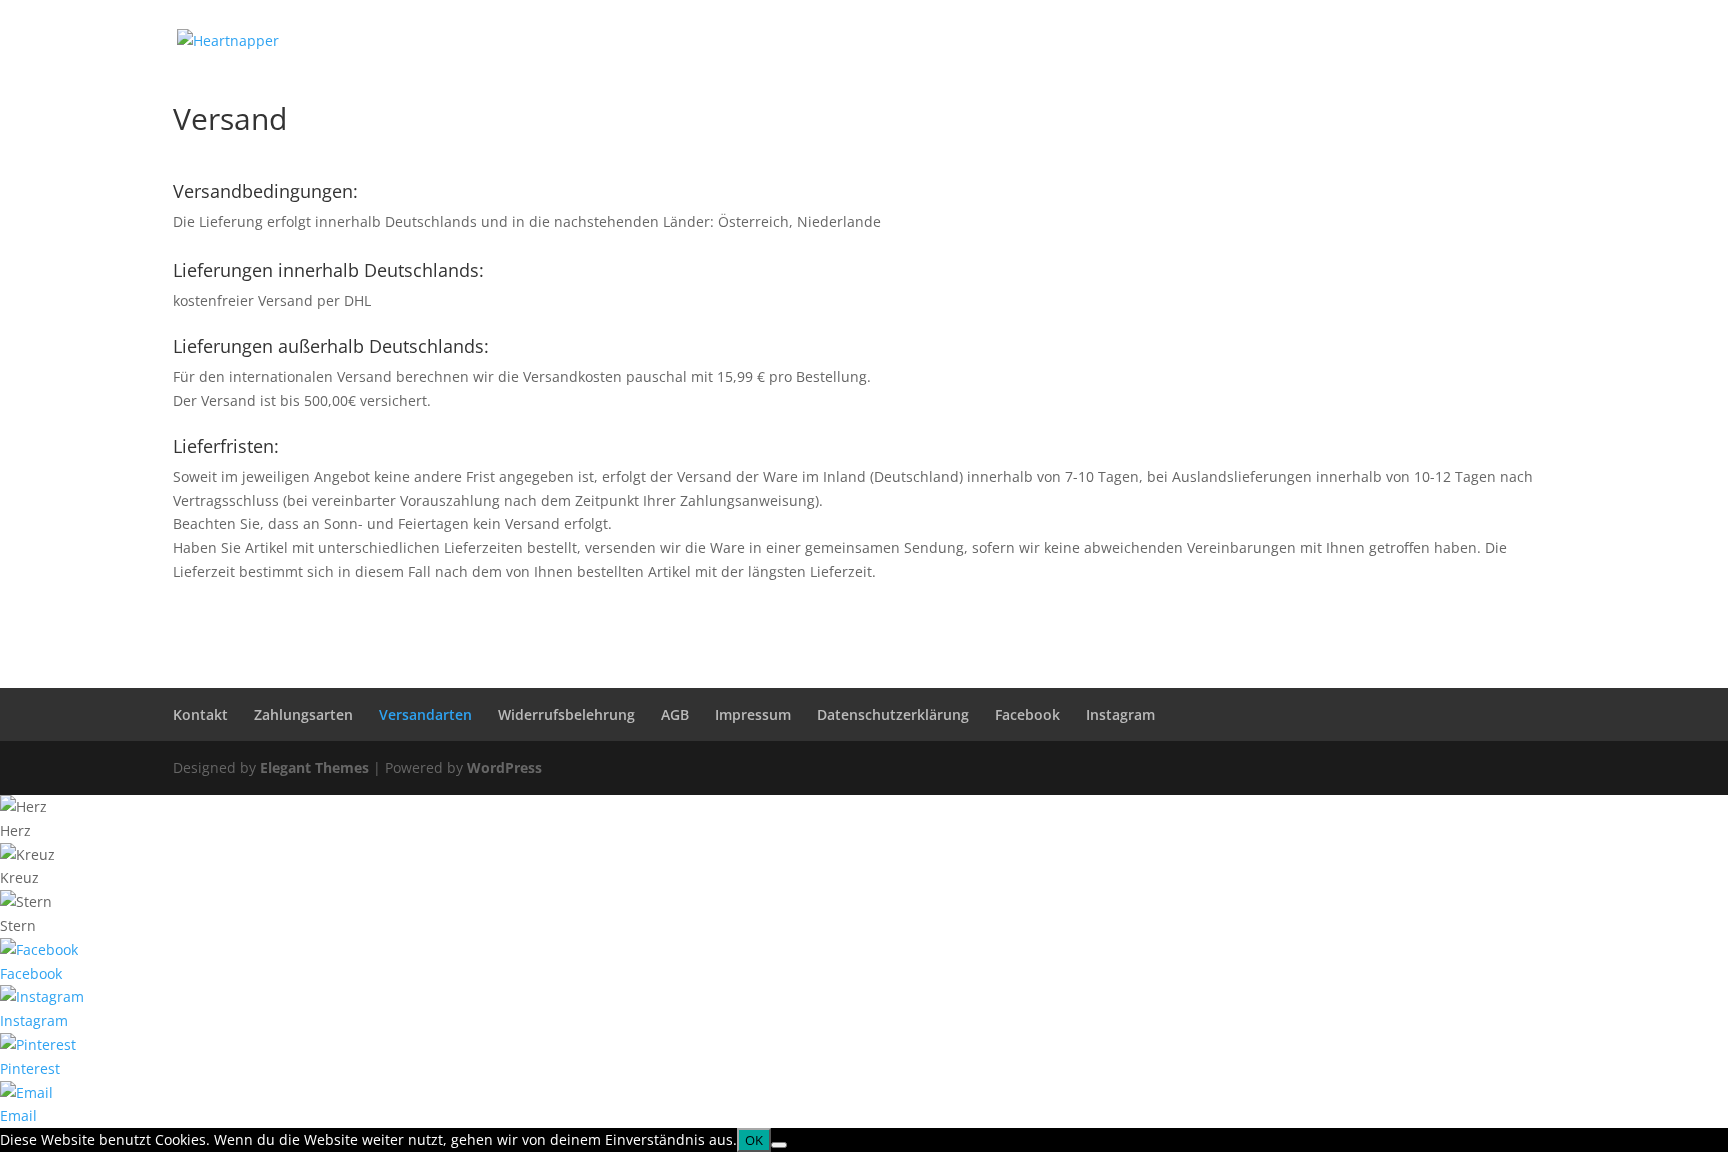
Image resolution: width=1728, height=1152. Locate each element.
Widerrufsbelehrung (566, 714)
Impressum (753, 714)
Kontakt (200, 714)
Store (1284, 41)
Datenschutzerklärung (893, 714)
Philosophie (1199, 41)
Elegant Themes (314, 767)
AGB (675, 714)
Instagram (1120, 714)
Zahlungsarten (303, 714)
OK (754, 1140)
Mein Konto (1471, 41)
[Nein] (779, 1145)
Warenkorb (1367, 41)
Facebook (1027, 714)
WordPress (504, 767)
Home (1112, 41)
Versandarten (425, 714)
